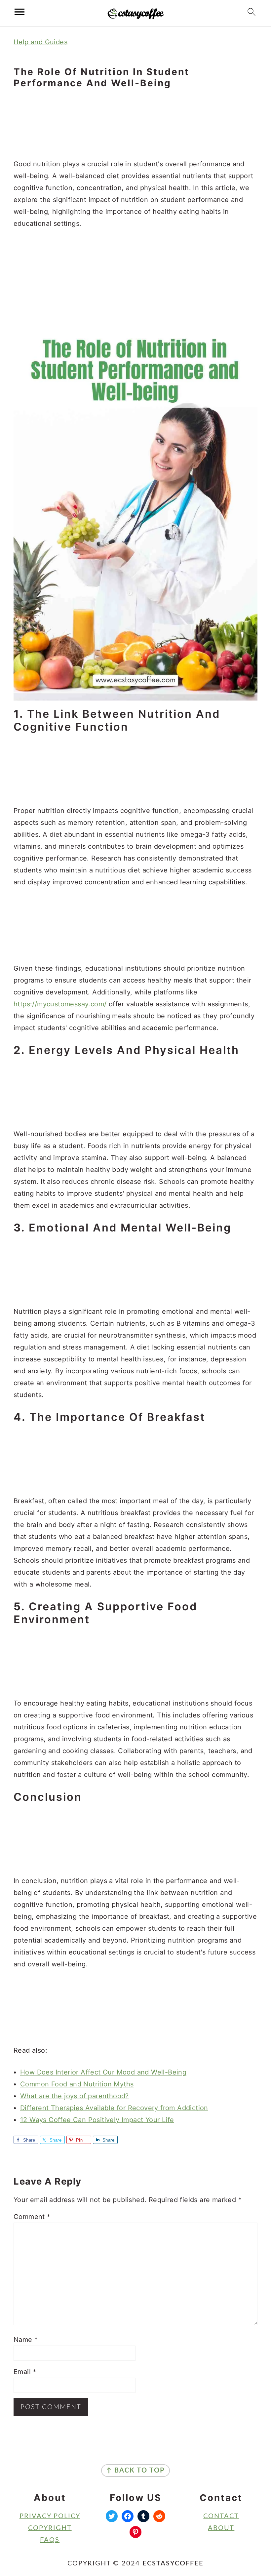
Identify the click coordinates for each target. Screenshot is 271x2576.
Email (25, 2372)
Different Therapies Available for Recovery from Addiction (114, 2108)
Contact (221, 2516)
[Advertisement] (135, 124)
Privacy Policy (50, 2516)
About (221, 2528)
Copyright (50, 2528)
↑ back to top (135, 2471)
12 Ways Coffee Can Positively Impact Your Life (97, 2120)
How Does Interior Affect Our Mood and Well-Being (103, 2072)
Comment (32, 2217)
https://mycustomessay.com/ (60, 1004)
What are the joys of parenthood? (75, 2096)
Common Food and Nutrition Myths (77, 2084)
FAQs (50, 2540)
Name (26, 2340)
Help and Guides (40, 42)
